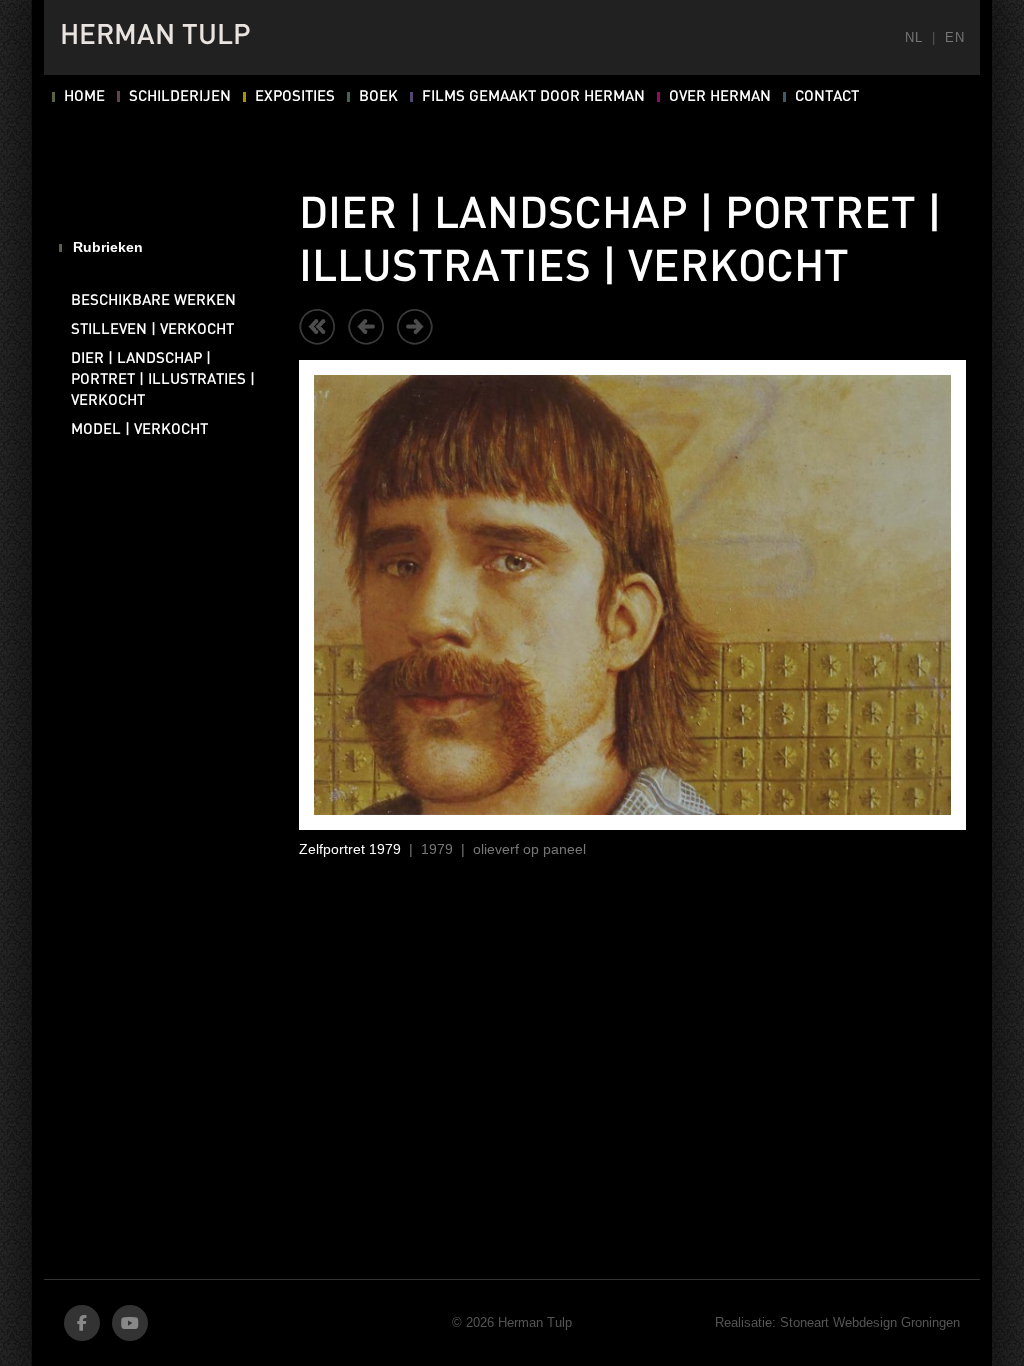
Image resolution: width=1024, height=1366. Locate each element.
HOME (84, 97)
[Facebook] (82, 1323)
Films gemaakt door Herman (533, 97)
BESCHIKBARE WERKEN (153, 301)
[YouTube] (130, 1323)
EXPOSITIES (295, 97)
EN (954, 37)
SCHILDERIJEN (180, 97)
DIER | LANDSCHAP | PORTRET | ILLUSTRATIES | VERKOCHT (163, 380)
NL (913, 37)
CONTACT (827, 97)
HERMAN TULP (155, 37)
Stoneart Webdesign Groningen (870, 1322)
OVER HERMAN (720, 97)
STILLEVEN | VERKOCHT (152, 330)
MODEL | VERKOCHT (139, 430)
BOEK (378, 97)
